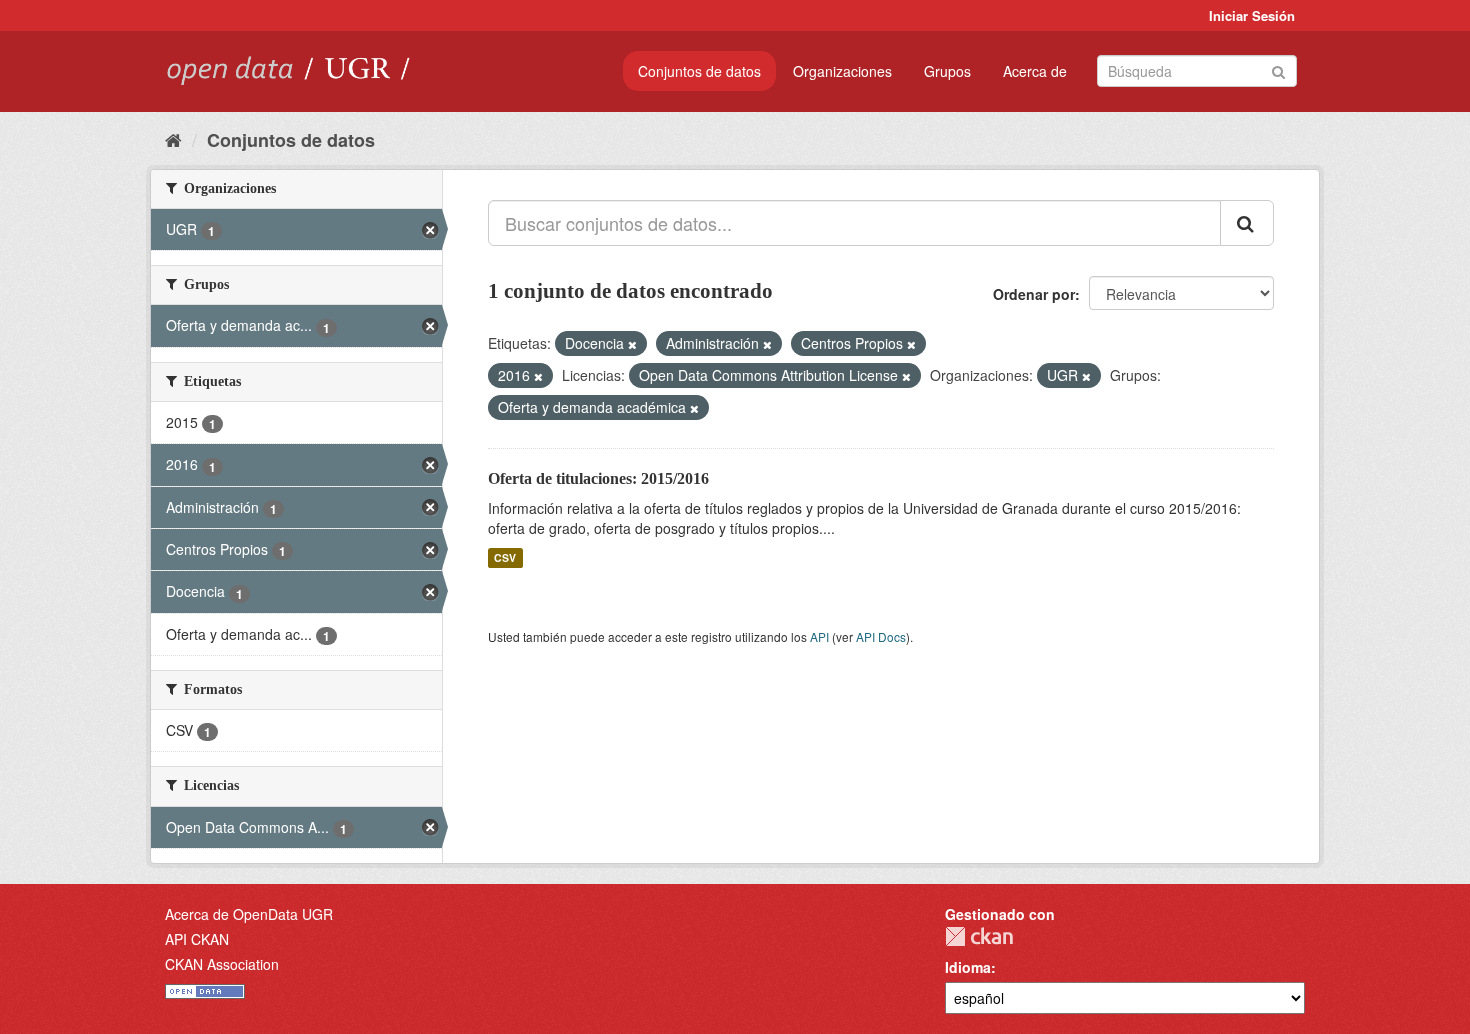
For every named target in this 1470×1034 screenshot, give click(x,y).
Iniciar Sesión (1252, 15)
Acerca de (1035, 71)
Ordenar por (1034, 294)
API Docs (881, 636)
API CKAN (197, 939)
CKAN (979, 936)
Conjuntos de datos (699, 71)
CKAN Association (222, 964)
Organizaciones (842, 71)
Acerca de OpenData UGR (249, 914)
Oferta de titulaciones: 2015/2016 (598, 478)
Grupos (947, 71)
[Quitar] (632, 344)
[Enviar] (1278, 69)
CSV (505, 557)
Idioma (968, 967)
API (819, 636)
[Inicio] (173, 139)
